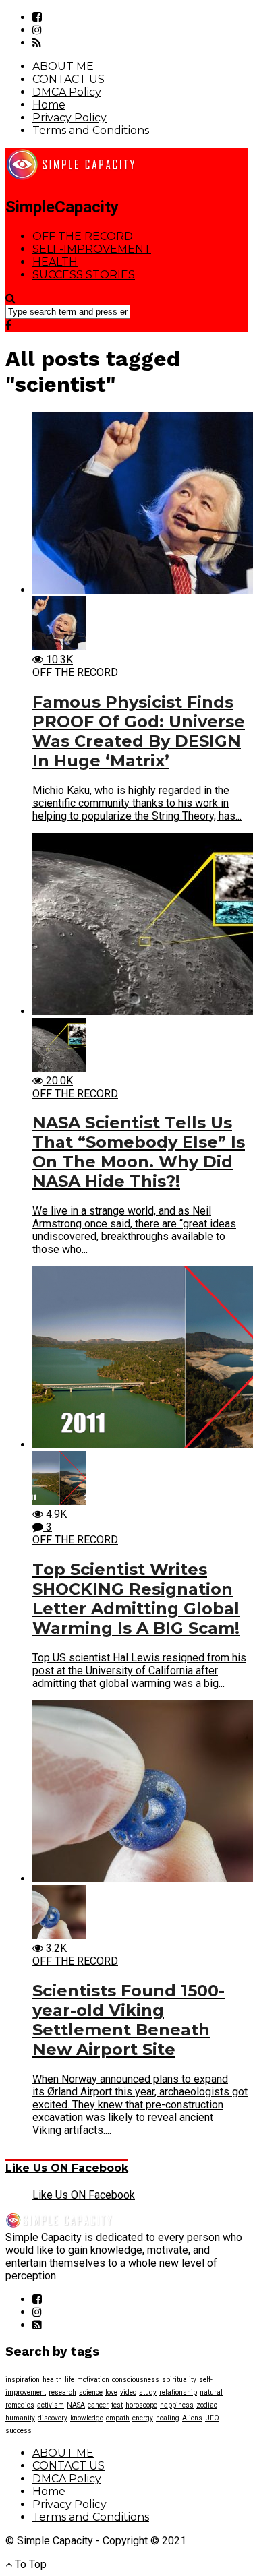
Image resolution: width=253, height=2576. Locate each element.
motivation (93, 2380)
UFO (212, 2418)
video (128, 2392)
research (62, 2392)
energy (143, 2418)
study (148, 2392)
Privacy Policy (69, 118)
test (117, 2405)
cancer (98, 2405)
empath (118, 2418)
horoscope (141, 2405)
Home (49, 105)
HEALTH (55, 262)
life (69, 2380)
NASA (76, 2405)
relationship (178, 2392)
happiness (177, 2405)
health (52, 2380)
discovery (53, 2418)
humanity (20, 2418)
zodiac (207, 2405)
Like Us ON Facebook (67, 2168)
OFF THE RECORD (83, 236)
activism (51, 2405)
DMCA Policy (67, 92)
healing (168, 2418)
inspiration (23, 2380)
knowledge (87, 2418)
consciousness (136, 2380)
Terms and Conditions (91, 130)
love (111, 2392)
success (19, 2431)
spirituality (179, 2380)
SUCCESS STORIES (84, 275)
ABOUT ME (63, 66)
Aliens (192, 2418)
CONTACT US (68, 79)
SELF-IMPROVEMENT (92, 249)
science (91, 2392)
